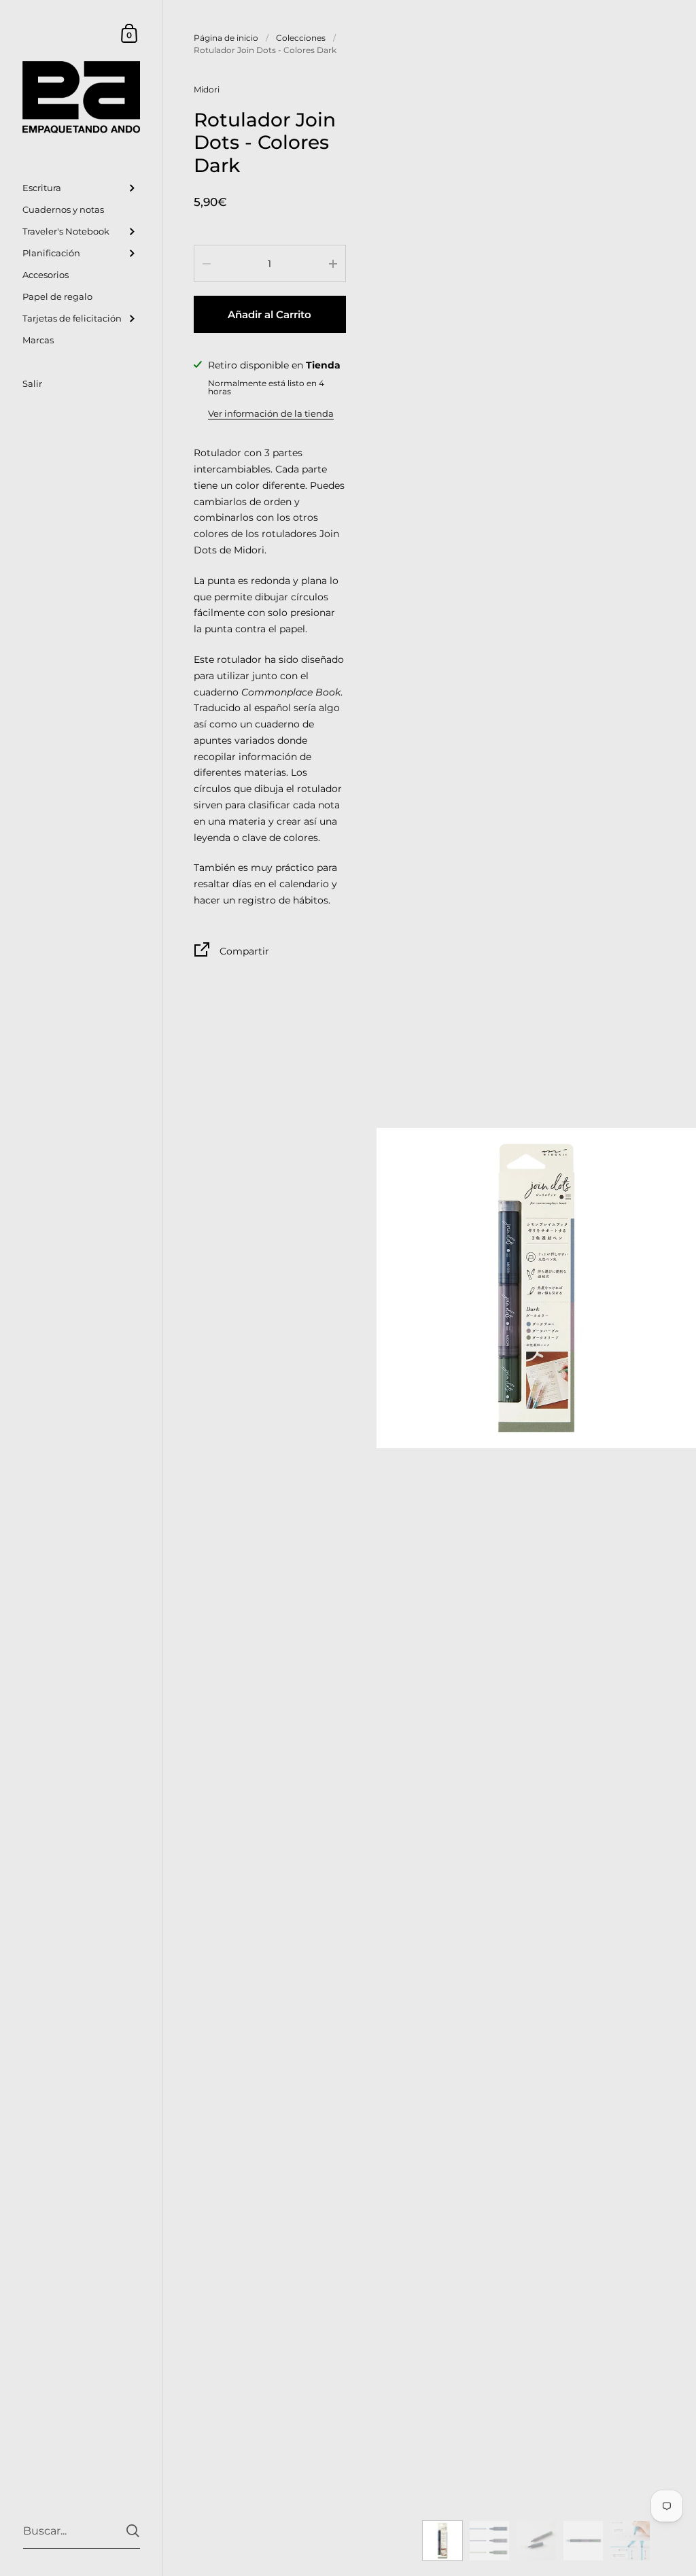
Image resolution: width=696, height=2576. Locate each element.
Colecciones (301, 38)
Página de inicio (226, 38)
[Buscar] (133, 2531)
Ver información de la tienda (271, 413)
